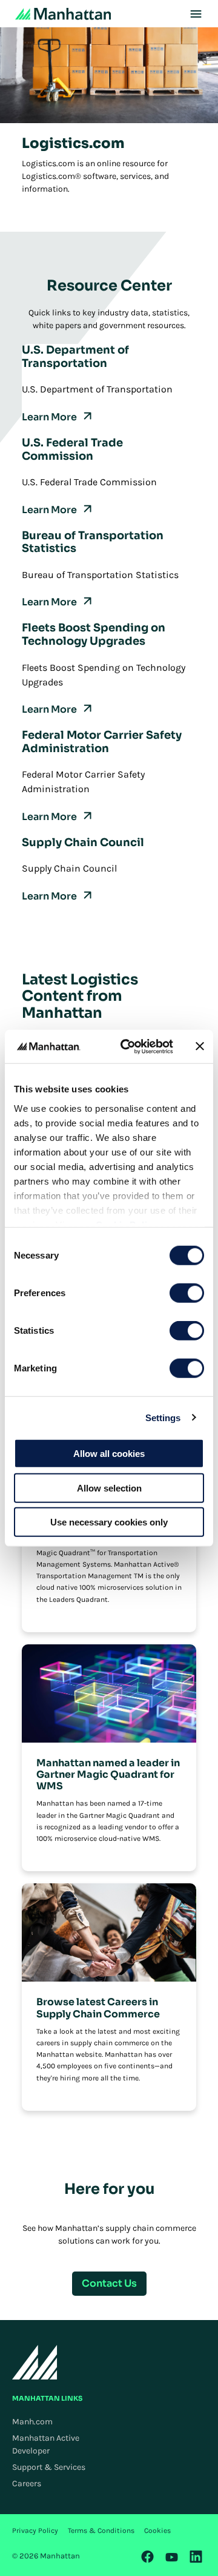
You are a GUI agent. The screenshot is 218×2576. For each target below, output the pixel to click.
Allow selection (109, 1488)
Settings (163, 1417)
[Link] (148, 2557)
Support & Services (49, 2467)
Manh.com (32, 2422)
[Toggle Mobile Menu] (196, 14)
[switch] (187, 1293)
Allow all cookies (109, 1454)
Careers (27, 2484)
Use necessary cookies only (109, 1522)
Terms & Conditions (101, 2531)
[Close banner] (200, 1046)
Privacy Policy (35, 2531)
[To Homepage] (35, 2362)
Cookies (157, 2531)
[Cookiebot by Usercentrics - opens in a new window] (128, 1046)
